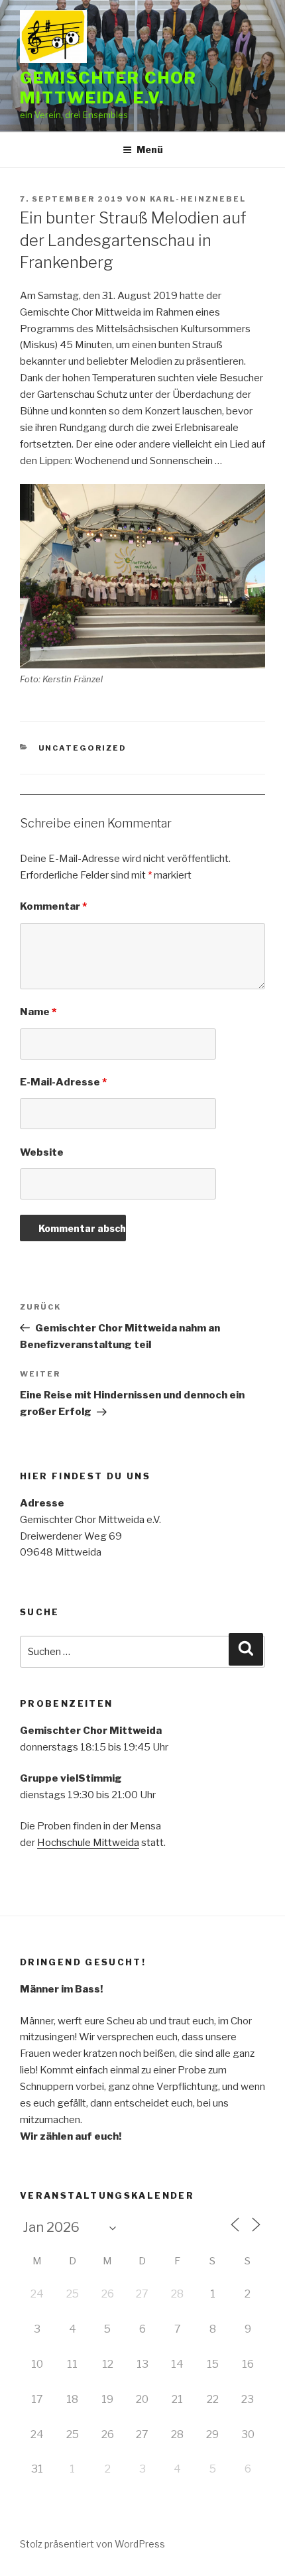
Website (42, 1152)
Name (38, 1012)
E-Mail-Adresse (63, 1082)
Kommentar (53, 906)
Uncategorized (83, 748)
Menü (150, 150)
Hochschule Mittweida (88, 1843)
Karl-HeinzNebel (198, 199)
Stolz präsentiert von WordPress (92, 2544)
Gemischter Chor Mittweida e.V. (108, 88)
